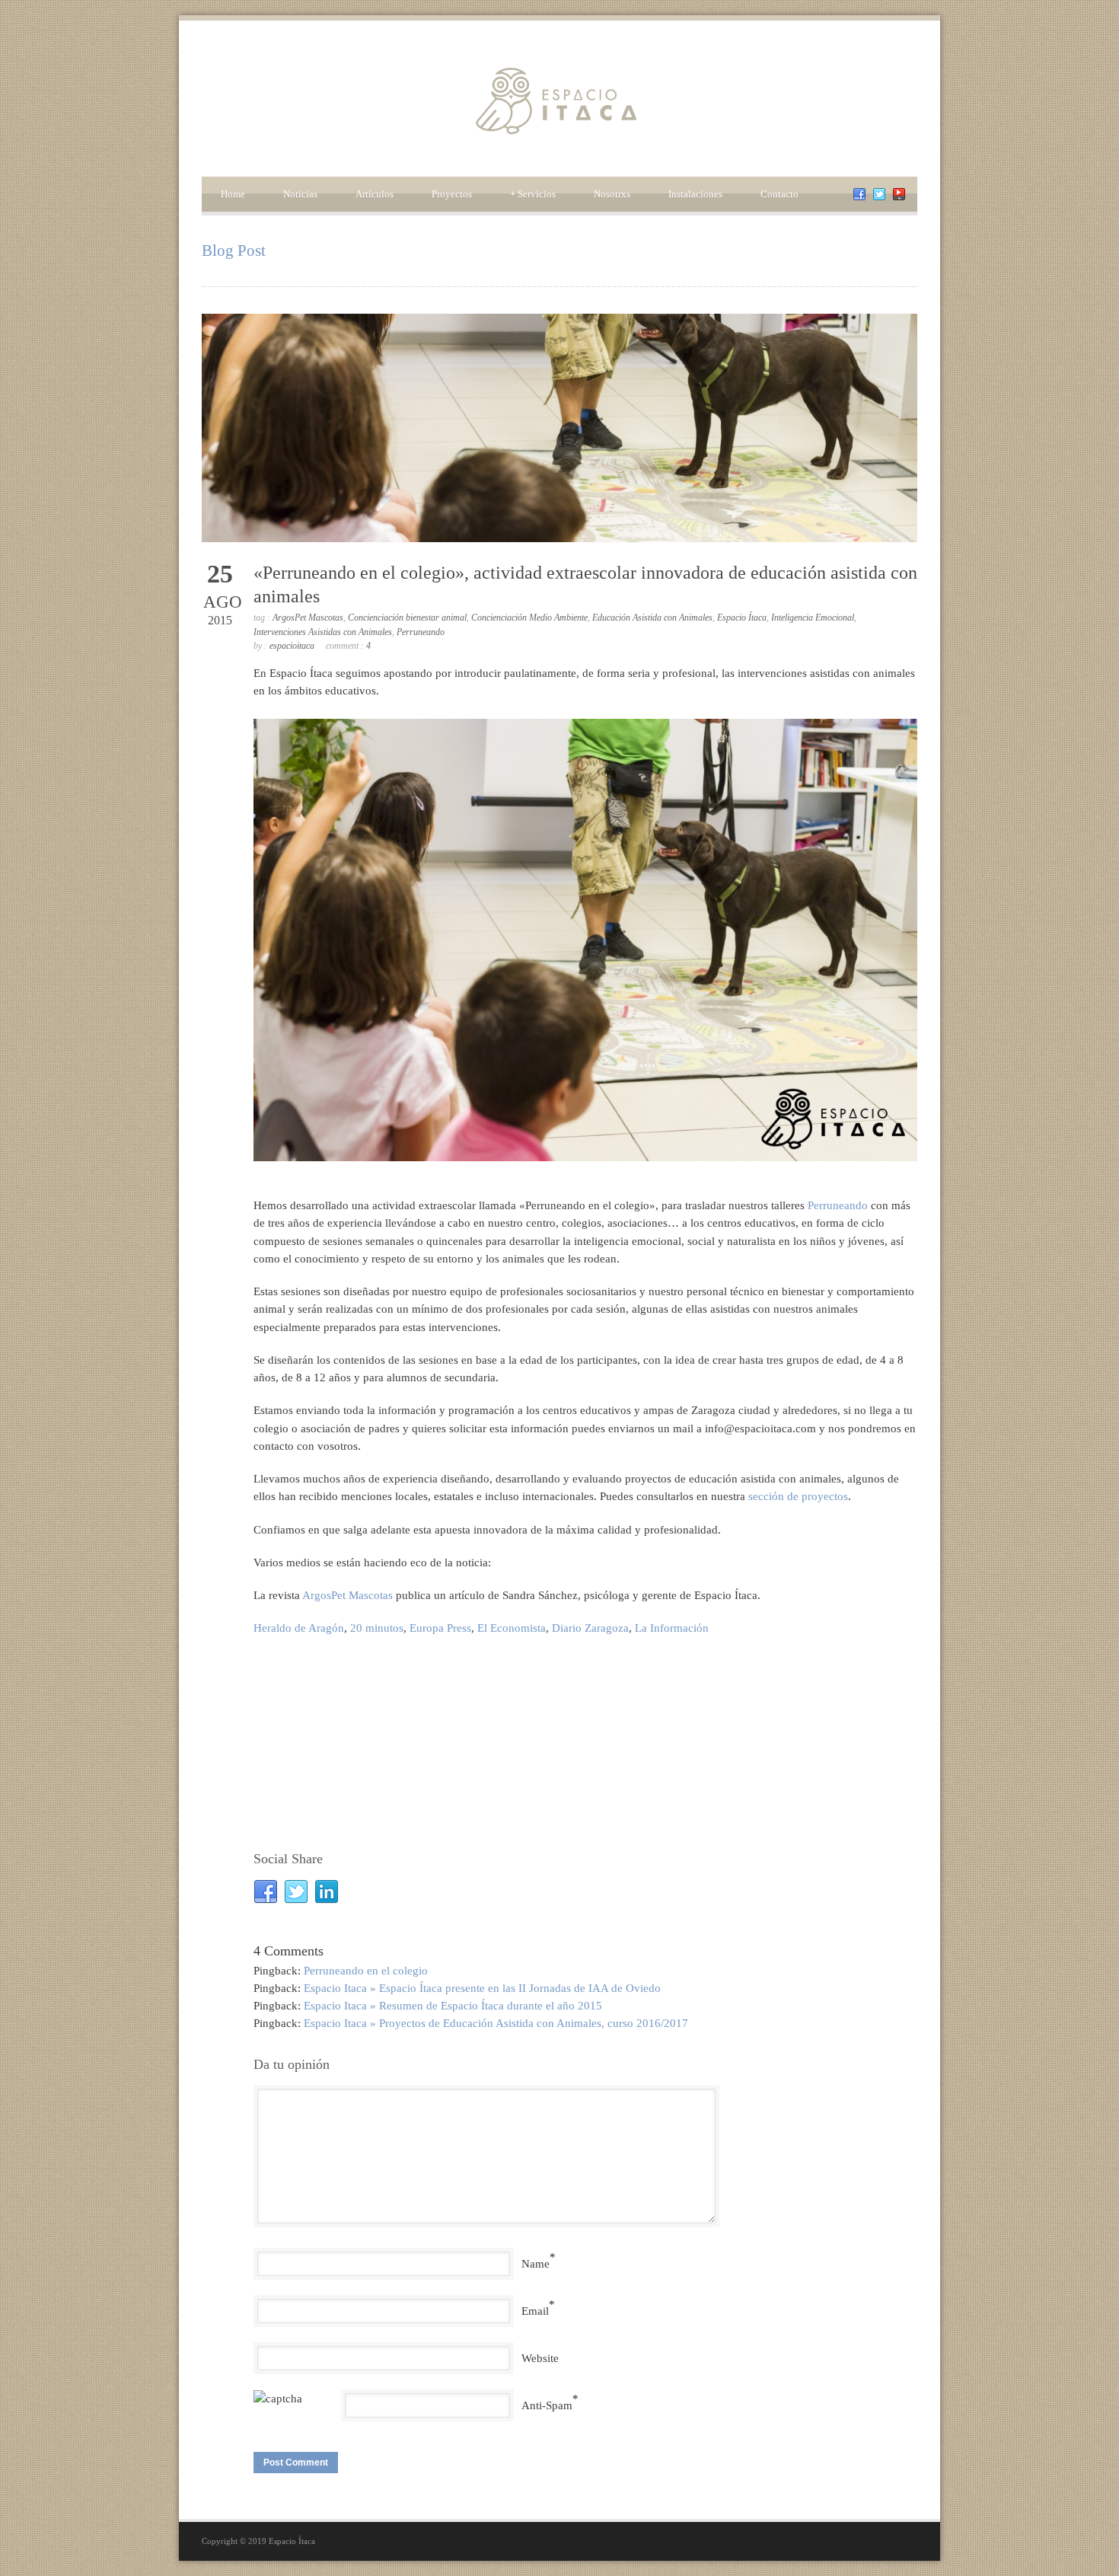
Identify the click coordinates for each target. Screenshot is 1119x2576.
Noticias (300, 194)
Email (535, 2311)
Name (536, 2264)
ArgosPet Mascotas (308, 618)
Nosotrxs (612, 194)
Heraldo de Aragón (299, 1628)
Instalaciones (695, 194)
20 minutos (377, 1628)
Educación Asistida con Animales (652, 618)
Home (233, 194)
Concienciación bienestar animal (407, 618)
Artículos (375, 194)
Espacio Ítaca (742, 618)
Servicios (533, 194)
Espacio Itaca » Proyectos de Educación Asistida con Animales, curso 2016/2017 (496, 2023)
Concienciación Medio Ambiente (529, 618)
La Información (672, 1628)
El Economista (512, 1628)
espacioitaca (292, 646)
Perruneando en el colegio (366, 1971)
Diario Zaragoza (590, 1628)
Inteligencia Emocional (813, 618)
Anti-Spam (547, 2405)
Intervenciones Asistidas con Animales (323, 632)
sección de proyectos (798, 1496)
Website (540, 2358)
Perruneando (421, 632)
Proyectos (452, 194)
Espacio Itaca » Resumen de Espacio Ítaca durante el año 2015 (453, 2006)
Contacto (779, 194)
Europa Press (440, 1628)
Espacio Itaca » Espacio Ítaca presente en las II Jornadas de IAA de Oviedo (482, 1988)
